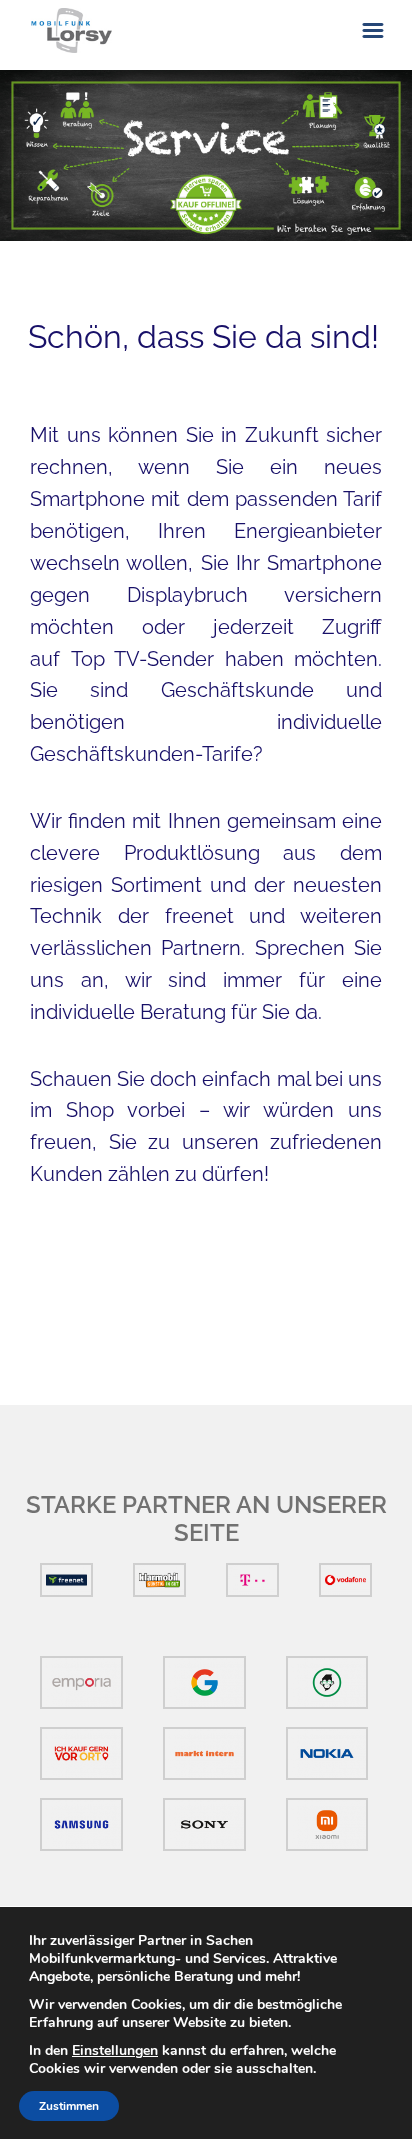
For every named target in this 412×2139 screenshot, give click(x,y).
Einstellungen (115, 2051)
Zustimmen (69, 2106)
